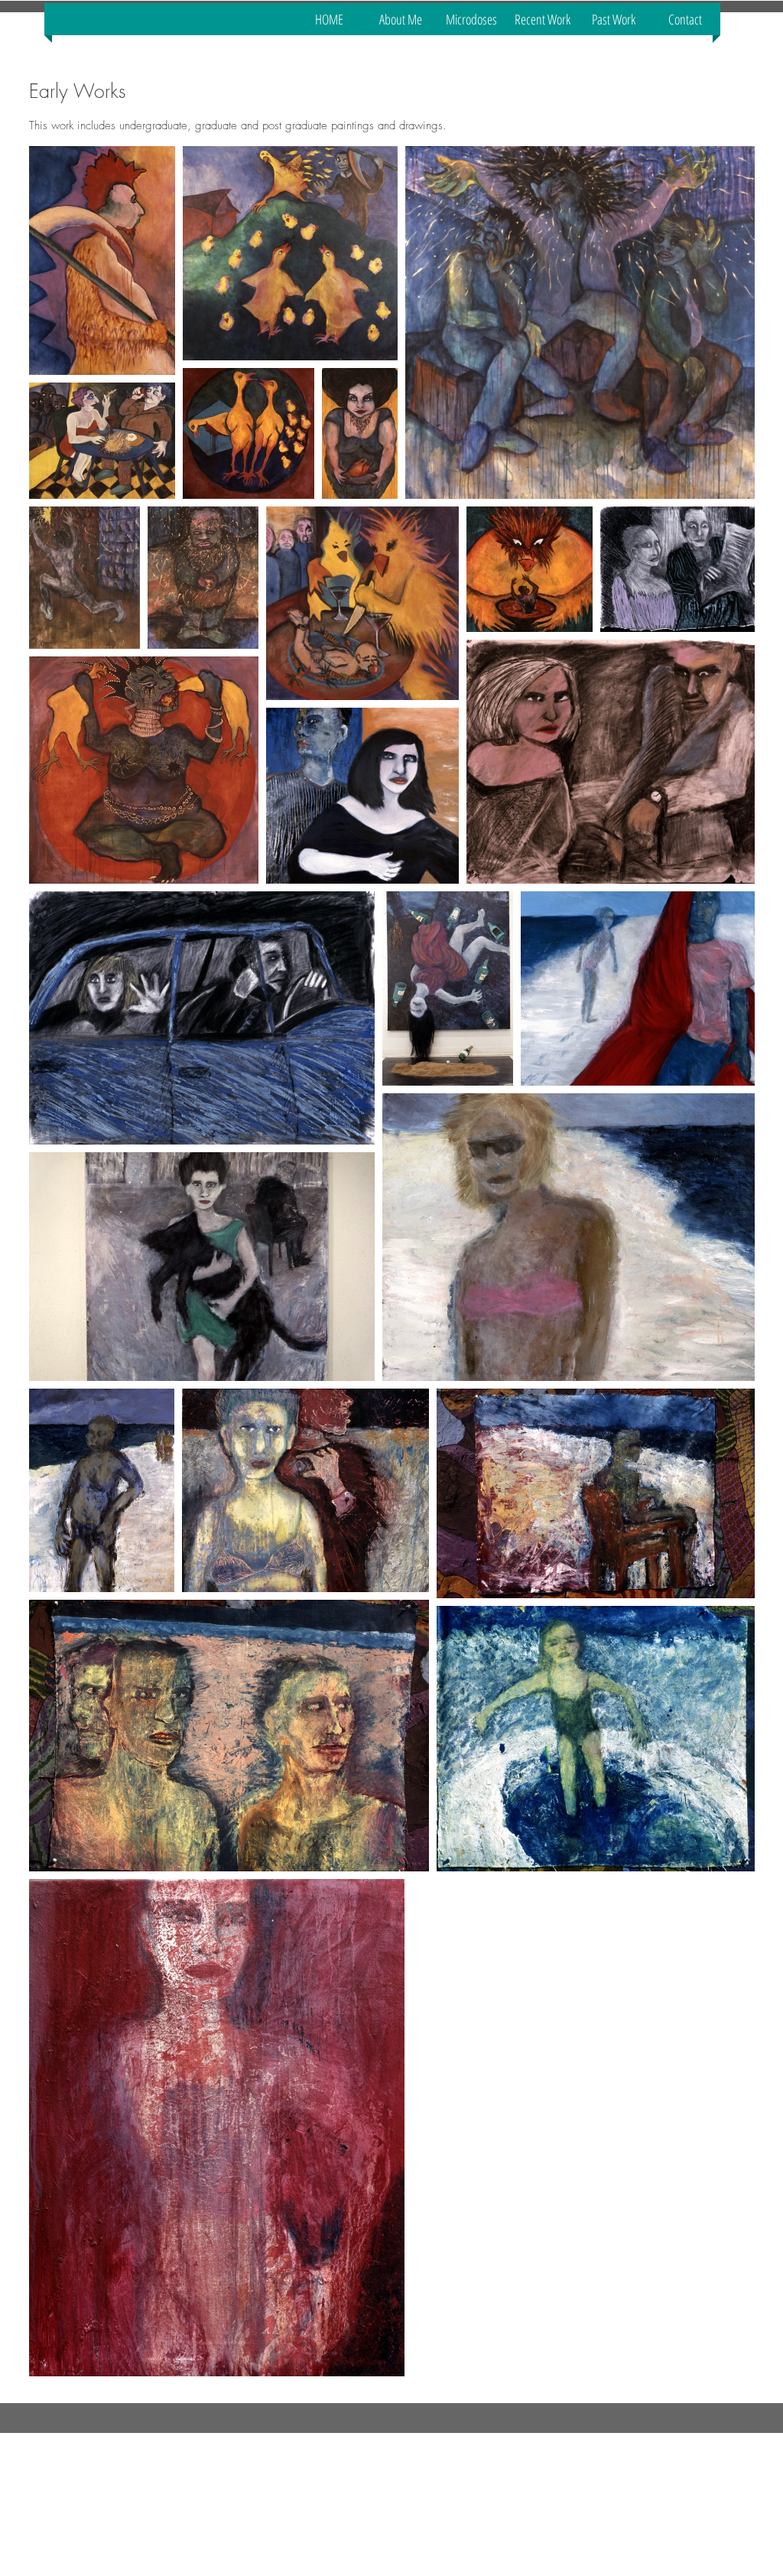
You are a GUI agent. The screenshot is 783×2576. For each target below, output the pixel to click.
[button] (614, 19)
